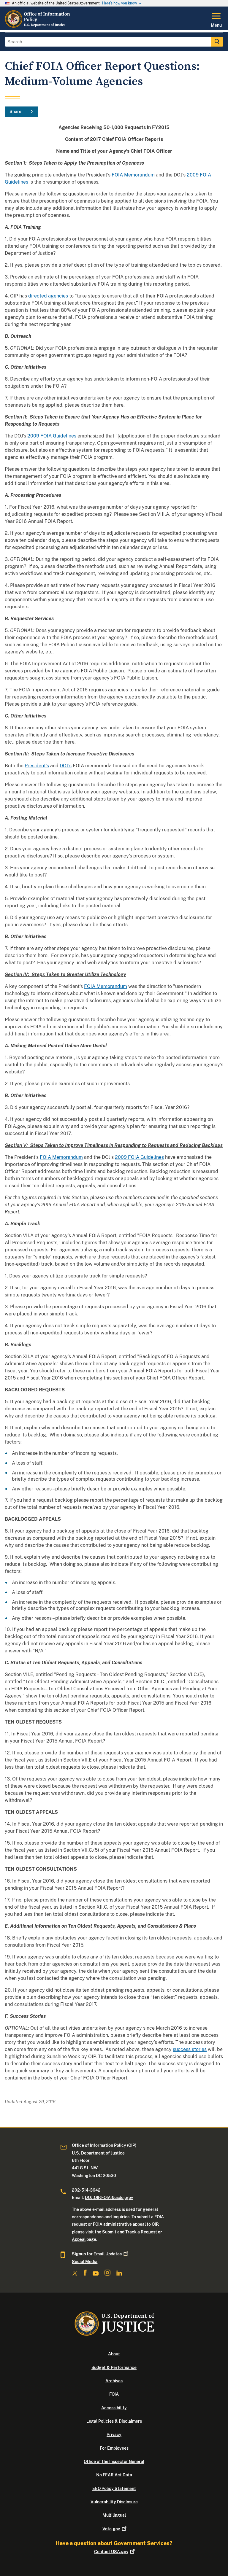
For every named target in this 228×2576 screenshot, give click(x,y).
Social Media (85, 2262)
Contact (111, 2552)
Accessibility (114, 2408)
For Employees (114, 2448)
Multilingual (114, 2515)
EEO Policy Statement (114, 2489)
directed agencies (48, 296)
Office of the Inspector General (114, 2462)
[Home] (38, 26)
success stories (190, 2049)
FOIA (114, 2394)
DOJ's (66, 766)
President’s (37, 766)
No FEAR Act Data (114, 2475)
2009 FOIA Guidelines (52, 436)
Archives (114, 2381)
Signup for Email (97, 2254)
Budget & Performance (114, 2367)
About (114, 2354)
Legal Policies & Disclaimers (114, 2421)
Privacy (114, 2435)
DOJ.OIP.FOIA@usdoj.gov (109, 2198)
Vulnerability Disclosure (114, 2502)
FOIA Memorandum (133, 175)
